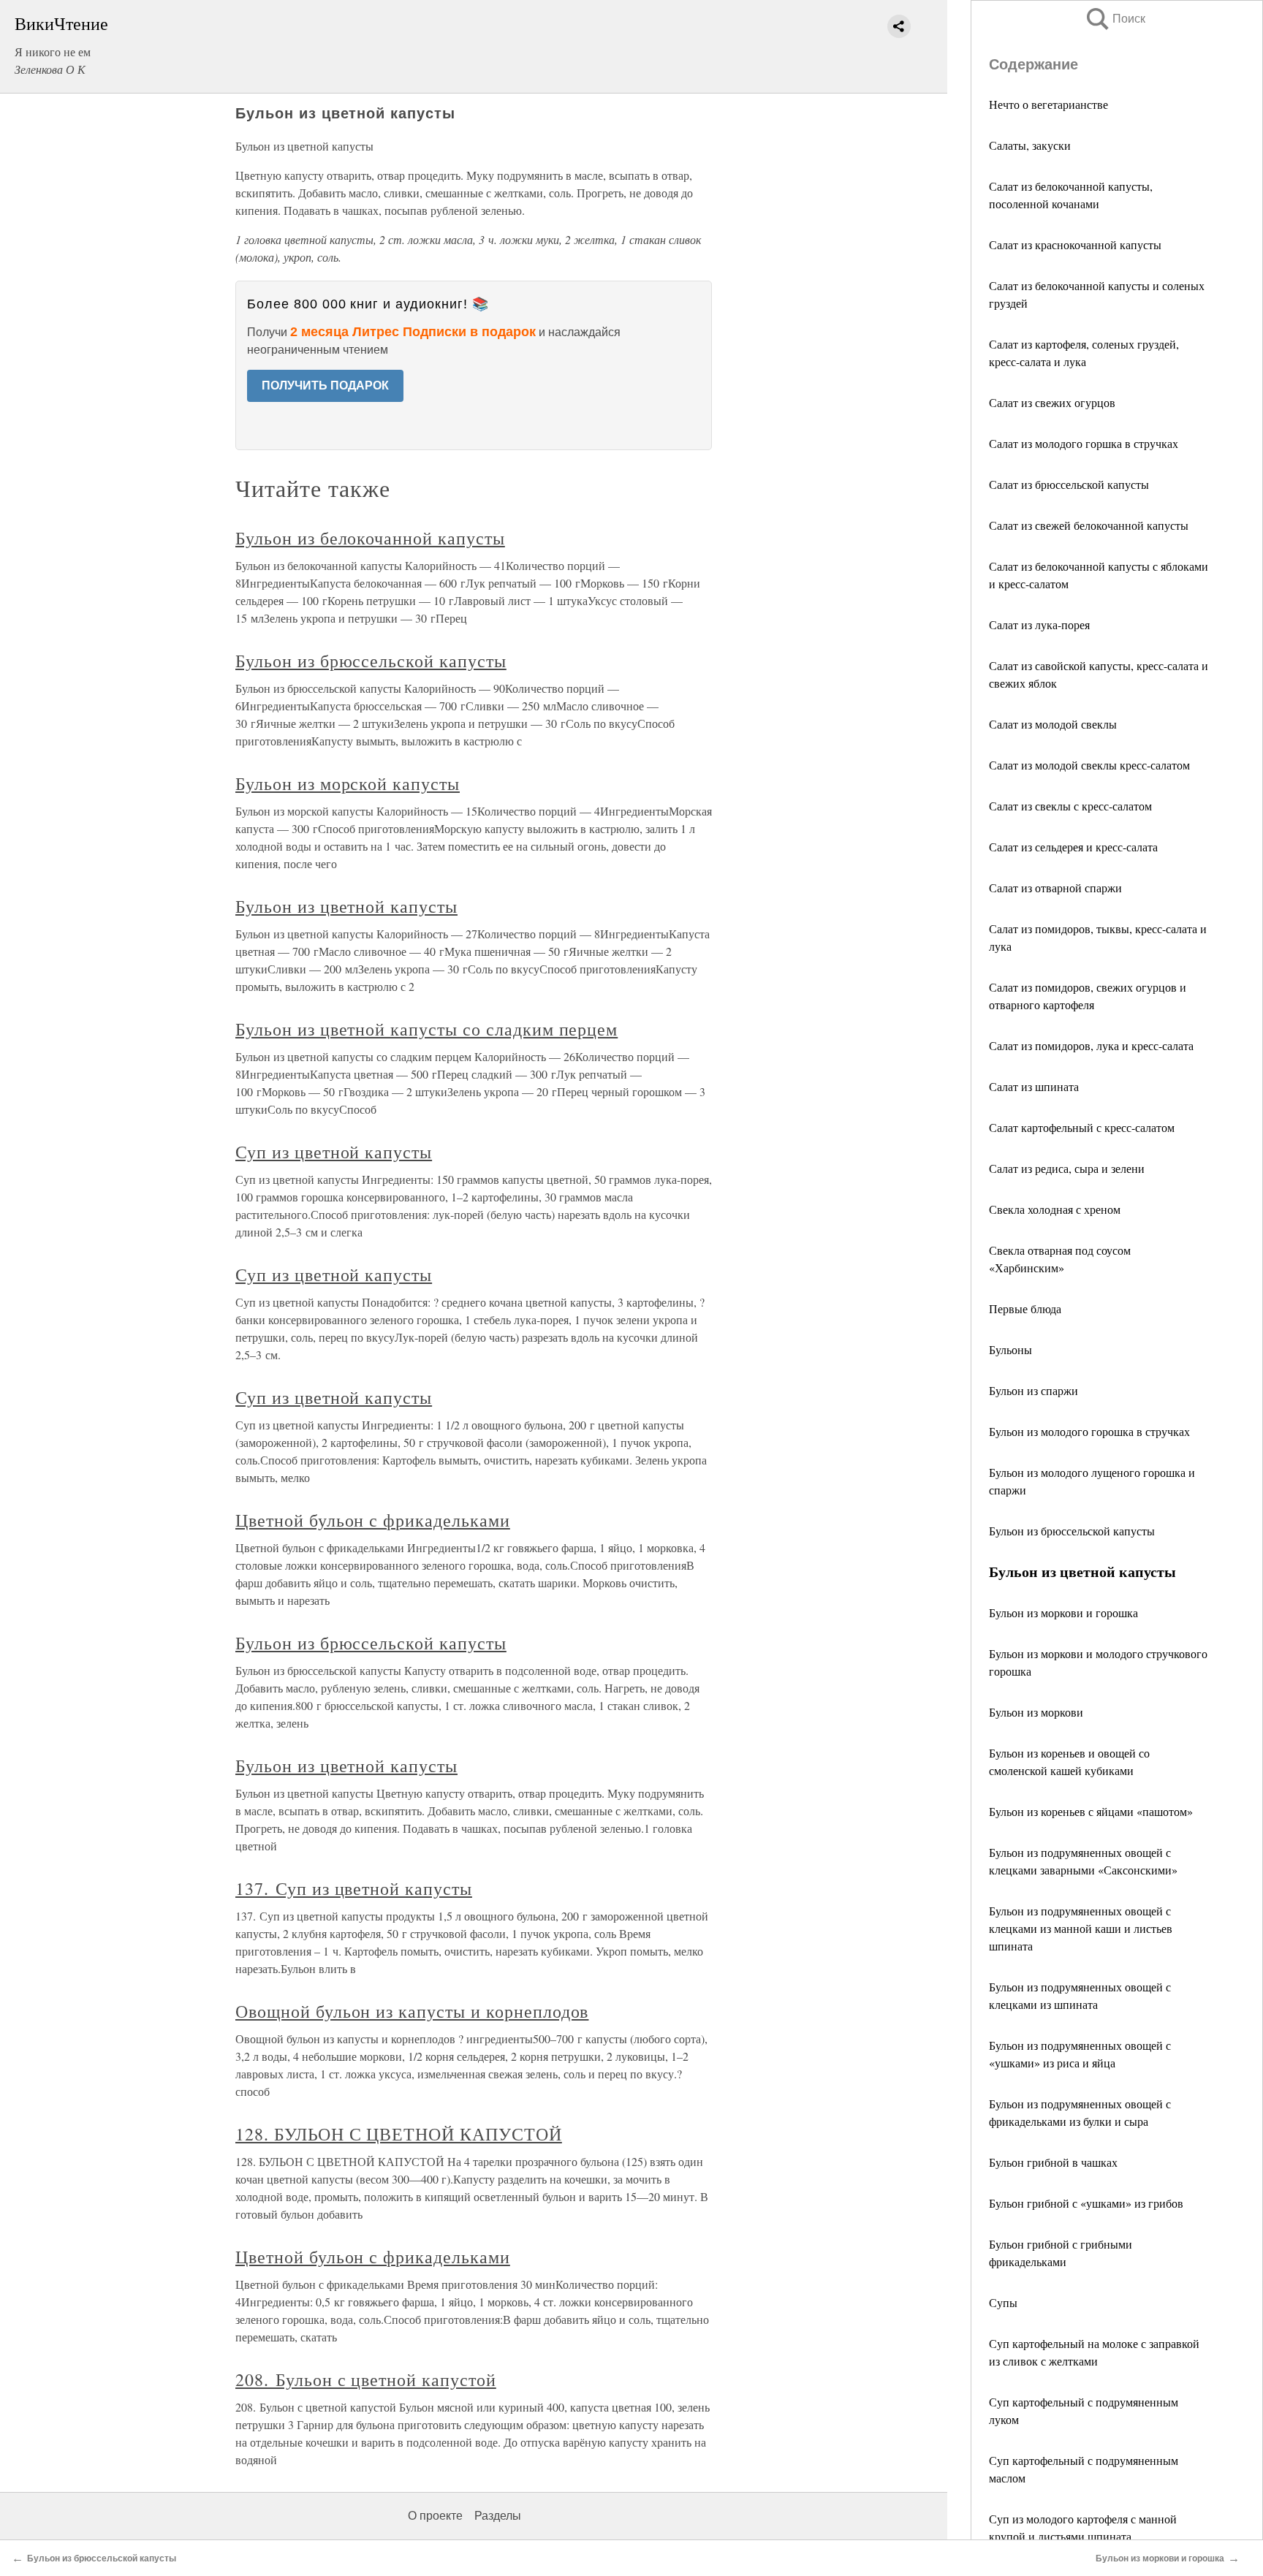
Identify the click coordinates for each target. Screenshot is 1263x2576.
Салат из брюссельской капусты (1069, 484)
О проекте (435, 2516)
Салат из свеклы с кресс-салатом (1070, 806)
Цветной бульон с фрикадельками (373, 1520)
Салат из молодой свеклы (1053, 724)
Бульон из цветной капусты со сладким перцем (426, 1029)
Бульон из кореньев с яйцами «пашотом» (1091, 1811)
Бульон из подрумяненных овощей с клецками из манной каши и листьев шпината (1081, 1928)
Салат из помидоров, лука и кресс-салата (1091, 1045)
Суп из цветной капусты (334, 1152)
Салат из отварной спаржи (1055, 888)
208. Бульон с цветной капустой (366, 2379)
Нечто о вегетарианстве (1048, 104)
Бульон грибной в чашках (1053, 2162)
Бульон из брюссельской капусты (1072, 1531)
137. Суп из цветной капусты (354, 1888)
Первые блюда (1025, 1308)
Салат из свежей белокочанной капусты (1089, 525)
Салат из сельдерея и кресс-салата (1073, 847)
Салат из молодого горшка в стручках (1084, 443)
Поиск (1115, 19)
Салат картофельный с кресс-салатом (1082, 1127)
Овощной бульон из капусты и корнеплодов (412, 2011)
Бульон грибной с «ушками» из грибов (1086, 2203)
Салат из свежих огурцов (1052, 402)
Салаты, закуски (1030, 145)
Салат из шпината (1034, 1086)
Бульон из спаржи (1033, 1390)
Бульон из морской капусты (348, 783)
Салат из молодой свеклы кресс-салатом (1089, 765)
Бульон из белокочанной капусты (370, 538)
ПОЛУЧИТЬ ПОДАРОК (325, 385)
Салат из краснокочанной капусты (1075, 244)
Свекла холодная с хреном (1055, 1209)
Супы (1003, 2302)
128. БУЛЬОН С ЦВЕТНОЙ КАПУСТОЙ (399, 2134)
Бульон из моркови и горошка (1063, 1612)
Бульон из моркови (1036, 1712)
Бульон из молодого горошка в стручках (1089, 1431)
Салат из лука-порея (1039, 624)
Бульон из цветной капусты (346, 906)
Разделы (498, 2516)
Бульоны (1010, 1349)
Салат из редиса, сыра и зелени (1067, 1168)
